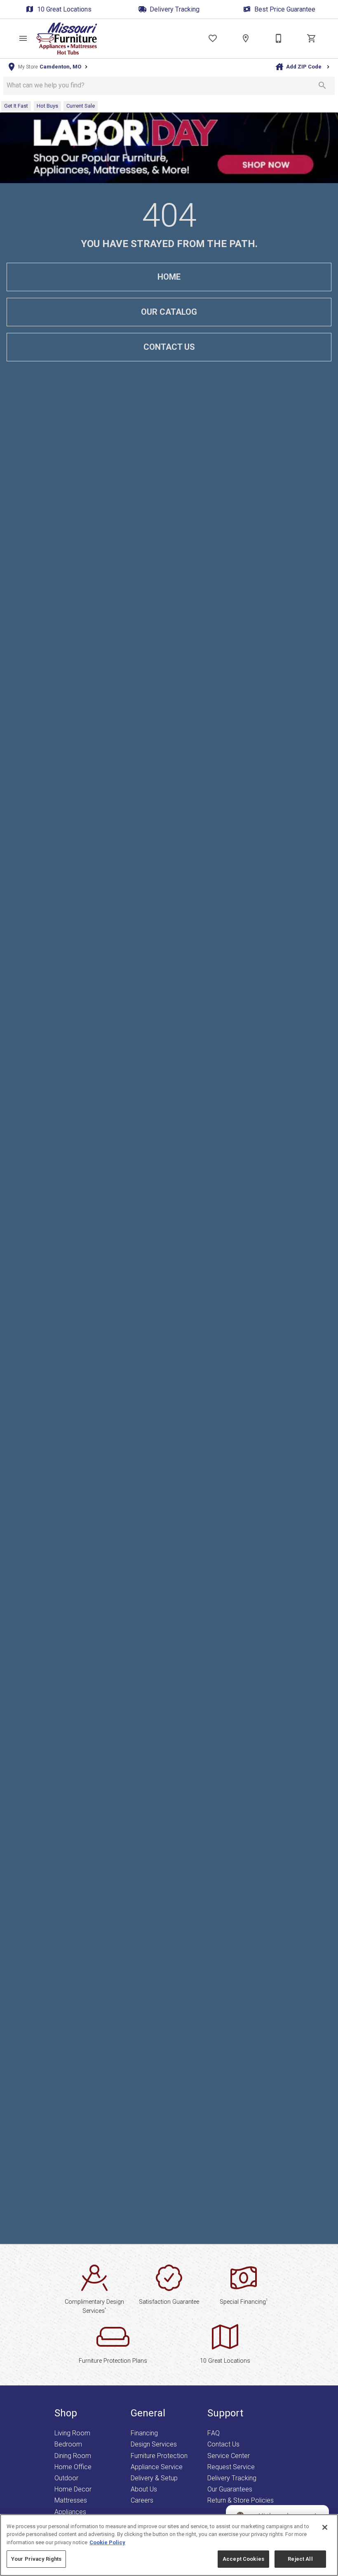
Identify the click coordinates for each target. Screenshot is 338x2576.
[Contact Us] (279, 38)
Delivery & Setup (154, 2478)
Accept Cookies (243, 2559)
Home (169, 277)
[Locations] (246, 38)
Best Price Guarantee (285, 9)
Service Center (229, 2456)
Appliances (70, 2512)
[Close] (325, 2527)
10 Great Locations (64, 9)
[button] (23, 38)
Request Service (231, 2467)
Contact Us (169, 347)
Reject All (300, 2559)
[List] (213, 38)
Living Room (72, 2433)
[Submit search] (322, 85)
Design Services (154, 2444)
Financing (144, 2433)
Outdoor (66, 2478)
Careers (142, 2500)
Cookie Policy (107, 2542)
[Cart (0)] (312, 38)
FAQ (214, 2433)
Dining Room (73, 2456)
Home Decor (73, 2489)
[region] (169, 2545)
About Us (144, 2489)
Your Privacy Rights (36, 2559)
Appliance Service (157, 2467)
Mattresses (71, 2500)
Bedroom (68, 2444)
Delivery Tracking (175, 9)
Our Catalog (169, 312)
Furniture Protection (159, 2456)
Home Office (73, 2467)
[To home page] (67, 39)
